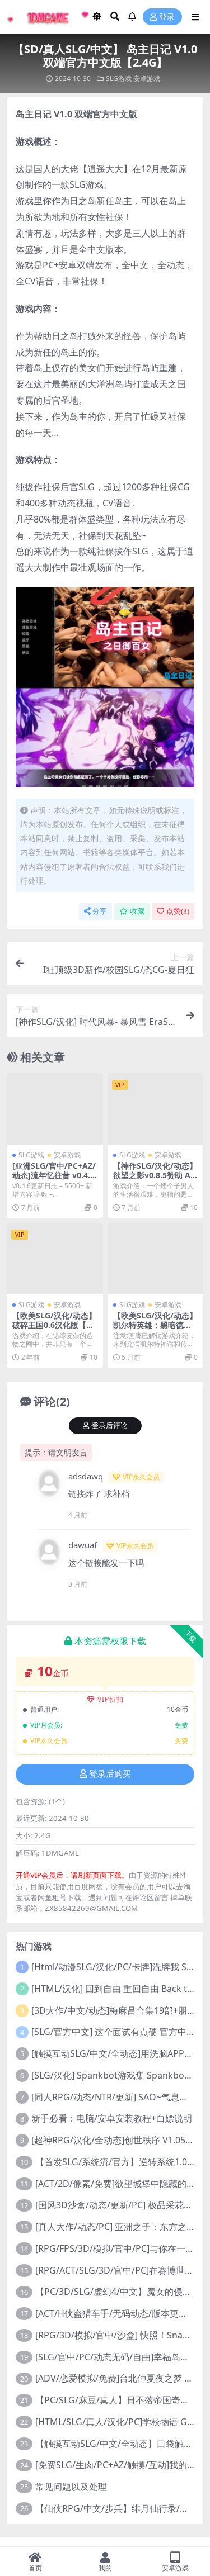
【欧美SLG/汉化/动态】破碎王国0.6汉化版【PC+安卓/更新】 (54, 1325)
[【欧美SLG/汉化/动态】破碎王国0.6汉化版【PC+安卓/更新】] (55, 1259)
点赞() (178, 911)
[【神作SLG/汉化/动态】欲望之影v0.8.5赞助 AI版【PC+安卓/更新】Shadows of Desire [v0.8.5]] (156, 1109)
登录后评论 (109, 1425)
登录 (167, 17)
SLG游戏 (119, 79)
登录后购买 (110, 1774)
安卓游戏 (147, 79)
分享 (100, 911)
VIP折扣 (111, 1699)
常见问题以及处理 (71, 2487)
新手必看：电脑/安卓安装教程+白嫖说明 (112, 2118)
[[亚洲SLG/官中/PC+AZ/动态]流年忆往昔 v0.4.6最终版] (55, 1109)
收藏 (137, 911)
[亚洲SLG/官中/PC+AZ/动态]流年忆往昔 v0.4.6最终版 (54, 1175)
